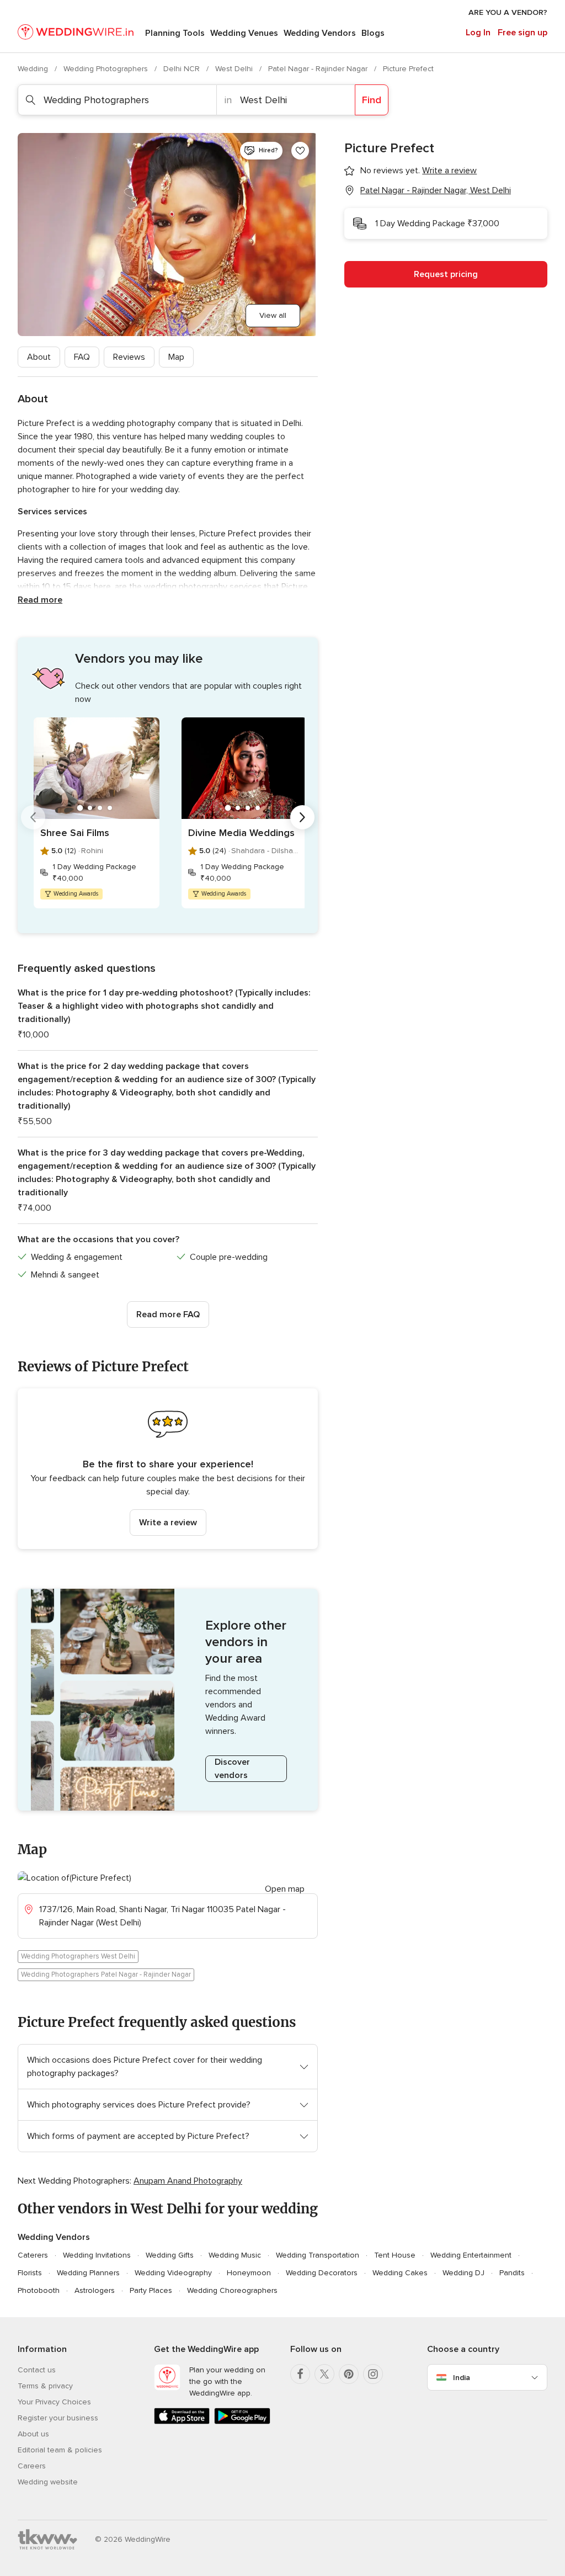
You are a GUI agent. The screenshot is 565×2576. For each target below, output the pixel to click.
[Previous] (33, 817)
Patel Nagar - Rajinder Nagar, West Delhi (436, 190)
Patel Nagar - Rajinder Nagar (319, 69)
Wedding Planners (88, 2273)
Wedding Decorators (322, 2273)
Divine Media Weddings (241, 833)
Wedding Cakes (400, 2273)
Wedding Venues (244, 33)
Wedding (34, 69)
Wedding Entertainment (471, 2255)
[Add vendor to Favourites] (300, 151)
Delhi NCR (183, 69)
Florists (30, 2273)
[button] (168, 1469)
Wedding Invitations (97, 2255)
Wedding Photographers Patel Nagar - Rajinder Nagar (106, 1974)
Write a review (168, 1523)
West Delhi (235, 69)
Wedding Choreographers (232, 2290)
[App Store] (182, 2422)
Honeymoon (249, 2273)
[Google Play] (242, 2422)
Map (176, 357)
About (39, 357)
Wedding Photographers (107, 69)
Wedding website (48, 2482)
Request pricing (446, 274)
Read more (40, 600)
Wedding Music (235, 2255)
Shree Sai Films (75, 833)
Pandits (512, 2273)
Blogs (373, 33)
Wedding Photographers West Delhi (78, 1956)
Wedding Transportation (318, 2255)
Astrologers (95, 2290)
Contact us (37, 2370)
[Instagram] (373, 2374)
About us (33, 2434)
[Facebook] (300, 2374)
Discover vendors (232, 1769)
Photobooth (39, 2290)
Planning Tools (175, 33)
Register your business (58, 2418)
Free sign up (523, 33)
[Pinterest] (349, 2374)
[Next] (302, 817)
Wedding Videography (173, 2273)
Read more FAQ (168, 1314)
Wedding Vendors (320, 33)
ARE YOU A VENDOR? (508, 12)
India (462, 2378)
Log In (478, 33)
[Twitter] (324, 2374)
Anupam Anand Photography (188, 2181)
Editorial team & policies (60, 2450)
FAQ (82, 357)
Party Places (151, 2290)
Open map (285, 1889)
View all (273, 315)
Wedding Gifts (170, 2255)
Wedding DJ (463, 2273)
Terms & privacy (45, 2386)
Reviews (129, 357)
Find (372, 100)
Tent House (395, 2255)
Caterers (33, 2255)
